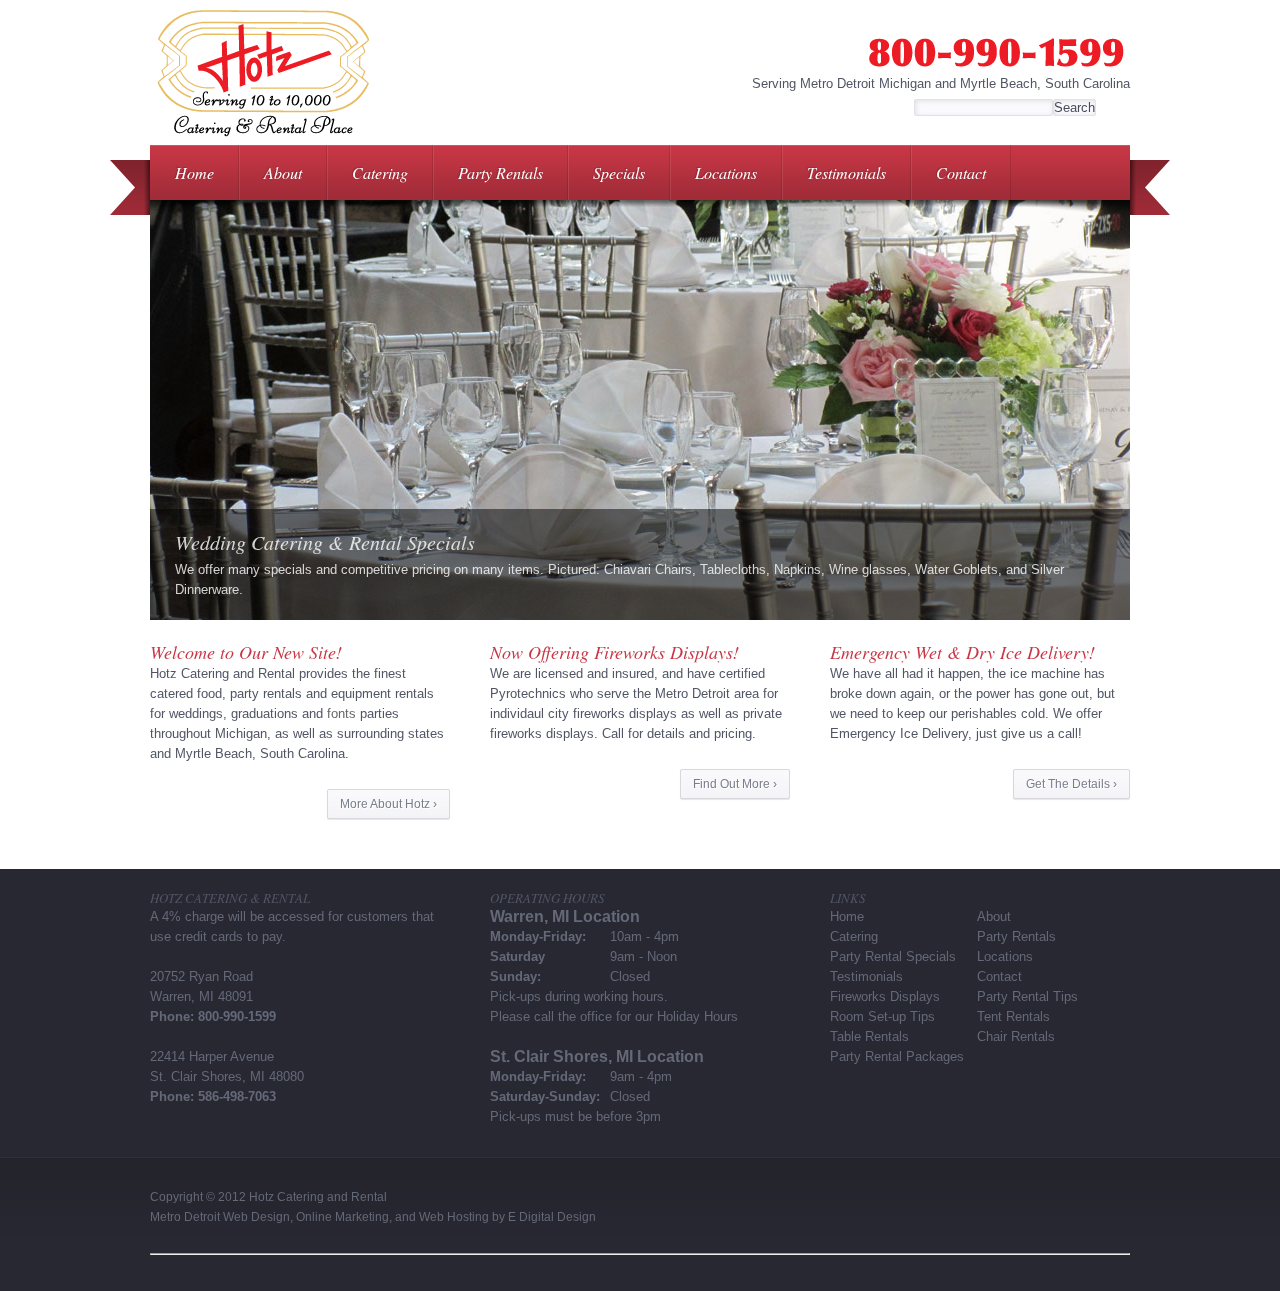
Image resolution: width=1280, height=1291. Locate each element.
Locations (726, 172)
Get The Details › (1071, 784)
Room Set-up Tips (882, 1016)
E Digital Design (552, 1217)
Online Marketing (342, 1217)
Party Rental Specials (893, 956)
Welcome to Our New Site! (246, 652)
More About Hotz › (388, 804)
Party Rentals (500, 172)
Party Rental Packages (897, 1056)
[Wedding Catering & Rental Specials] (640, 410)
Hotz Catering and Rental (318, 1197)
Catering (380, 172)
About (283, 172)
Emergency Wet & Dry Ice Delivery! (962, 652)
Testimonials (846, 172)
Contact (961, 172)
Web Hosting (454, 1217)
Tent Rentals (1013, 1016)
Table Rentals (869, 1036)
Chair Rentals (1016, 1036)
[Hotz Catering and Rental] (262, 140)
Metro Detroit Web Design (220, 1217)
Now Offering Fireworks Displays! (614, 652)
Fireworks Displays (885, 996)
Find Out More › (735, 784)
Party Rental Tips (1027, 996)
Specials (619, 172)
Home (194, 172)
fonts (341, 713)
